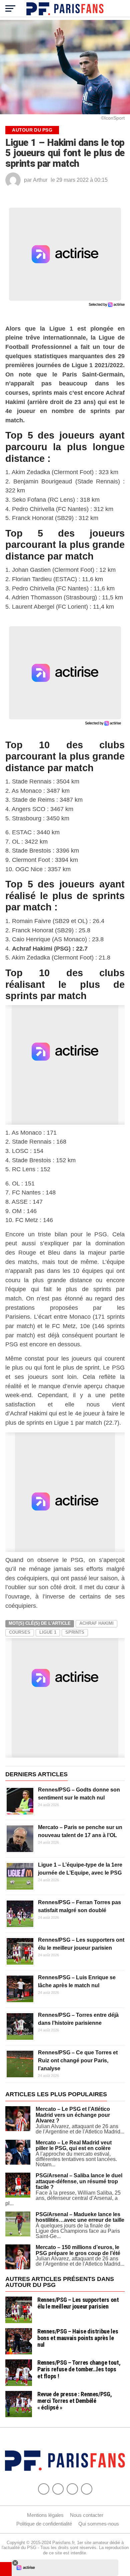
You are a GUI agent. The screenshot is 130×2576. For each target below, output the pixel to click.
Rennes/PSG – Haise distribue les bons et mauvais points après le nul (78, 2338)
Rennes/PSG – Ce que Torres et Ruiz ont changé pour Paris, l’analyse (78, 2061)
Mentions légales (45, 2515)
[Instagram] (87, 2489)
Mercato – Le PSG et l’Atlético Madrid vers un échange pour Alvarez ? (73, 2115)
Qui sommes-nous (99, 2524)
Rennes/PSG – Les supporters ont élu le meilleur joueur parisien (78, 2303)
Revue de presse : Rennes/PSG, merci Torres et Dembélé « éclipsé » (74, 2401)
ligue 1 (48, 1632)
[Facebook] (44, 2489)
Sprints (75, 1632)
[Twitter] (58, 2489)
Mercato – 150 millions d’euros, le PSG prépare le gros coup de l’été (78, 2250)
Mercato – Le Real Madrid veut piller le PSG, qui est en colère (74, 2146)
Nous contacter (87, 2515)
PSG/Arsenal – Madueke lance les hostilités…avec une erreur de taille (80, 2217)
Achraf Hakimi (96, 1623)
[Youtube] (72, 2489)
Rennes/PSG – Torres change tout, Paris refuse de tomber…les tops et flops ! (79, 2369)
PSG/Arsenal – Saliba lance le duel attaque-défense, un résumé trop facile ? (79, 2181)
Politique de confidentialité (44, 2524)
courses (20, 1632)
